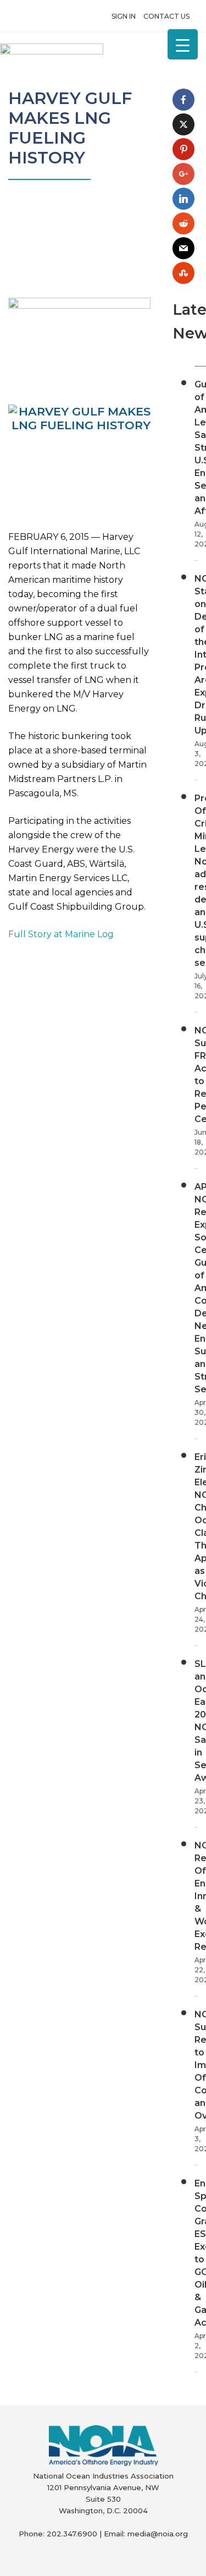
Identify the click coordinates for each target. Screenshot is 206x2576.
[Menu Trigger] (183, 44)
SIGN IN (124, 16)
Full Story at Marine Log (61, 934)
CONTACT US (166, 16)
